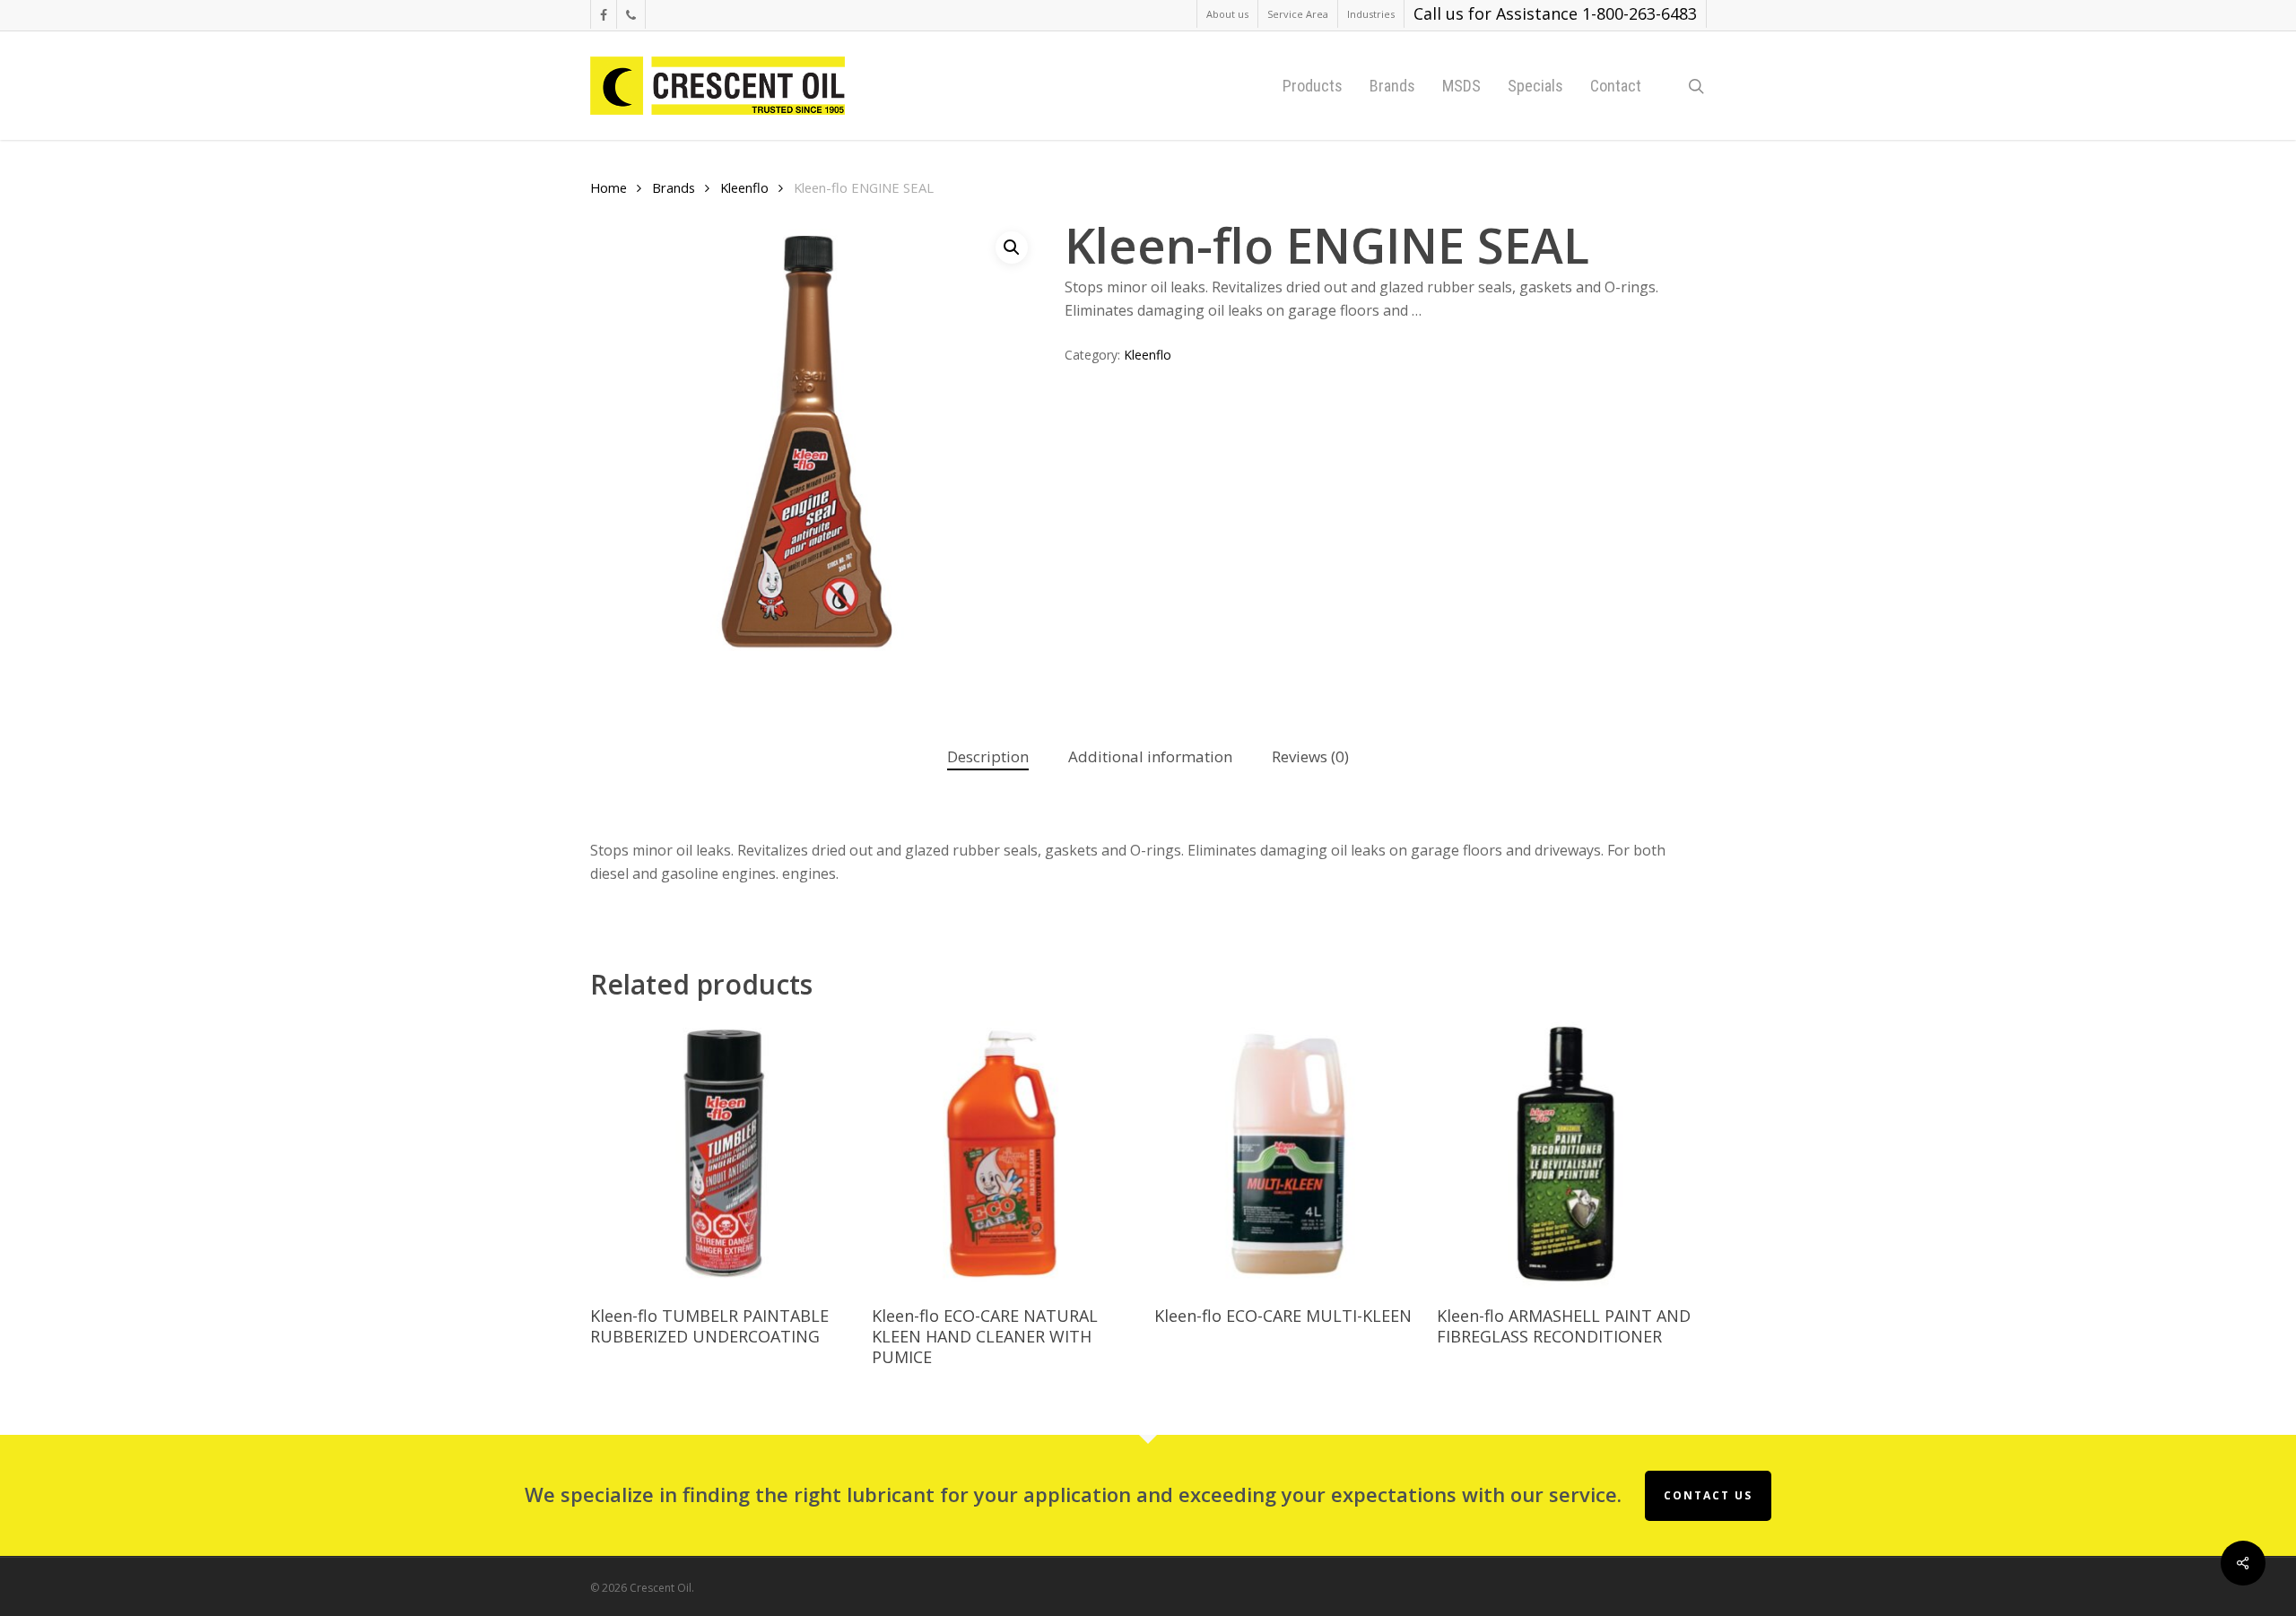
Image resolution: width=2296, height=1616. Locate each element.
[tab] (988, 757)
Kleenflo (744, 187)
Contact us (1708, 1495)
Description (988, 756)
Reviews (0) (1310, 756)
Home (609, 187)
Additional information (1150, 756)
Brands (674, 187)
